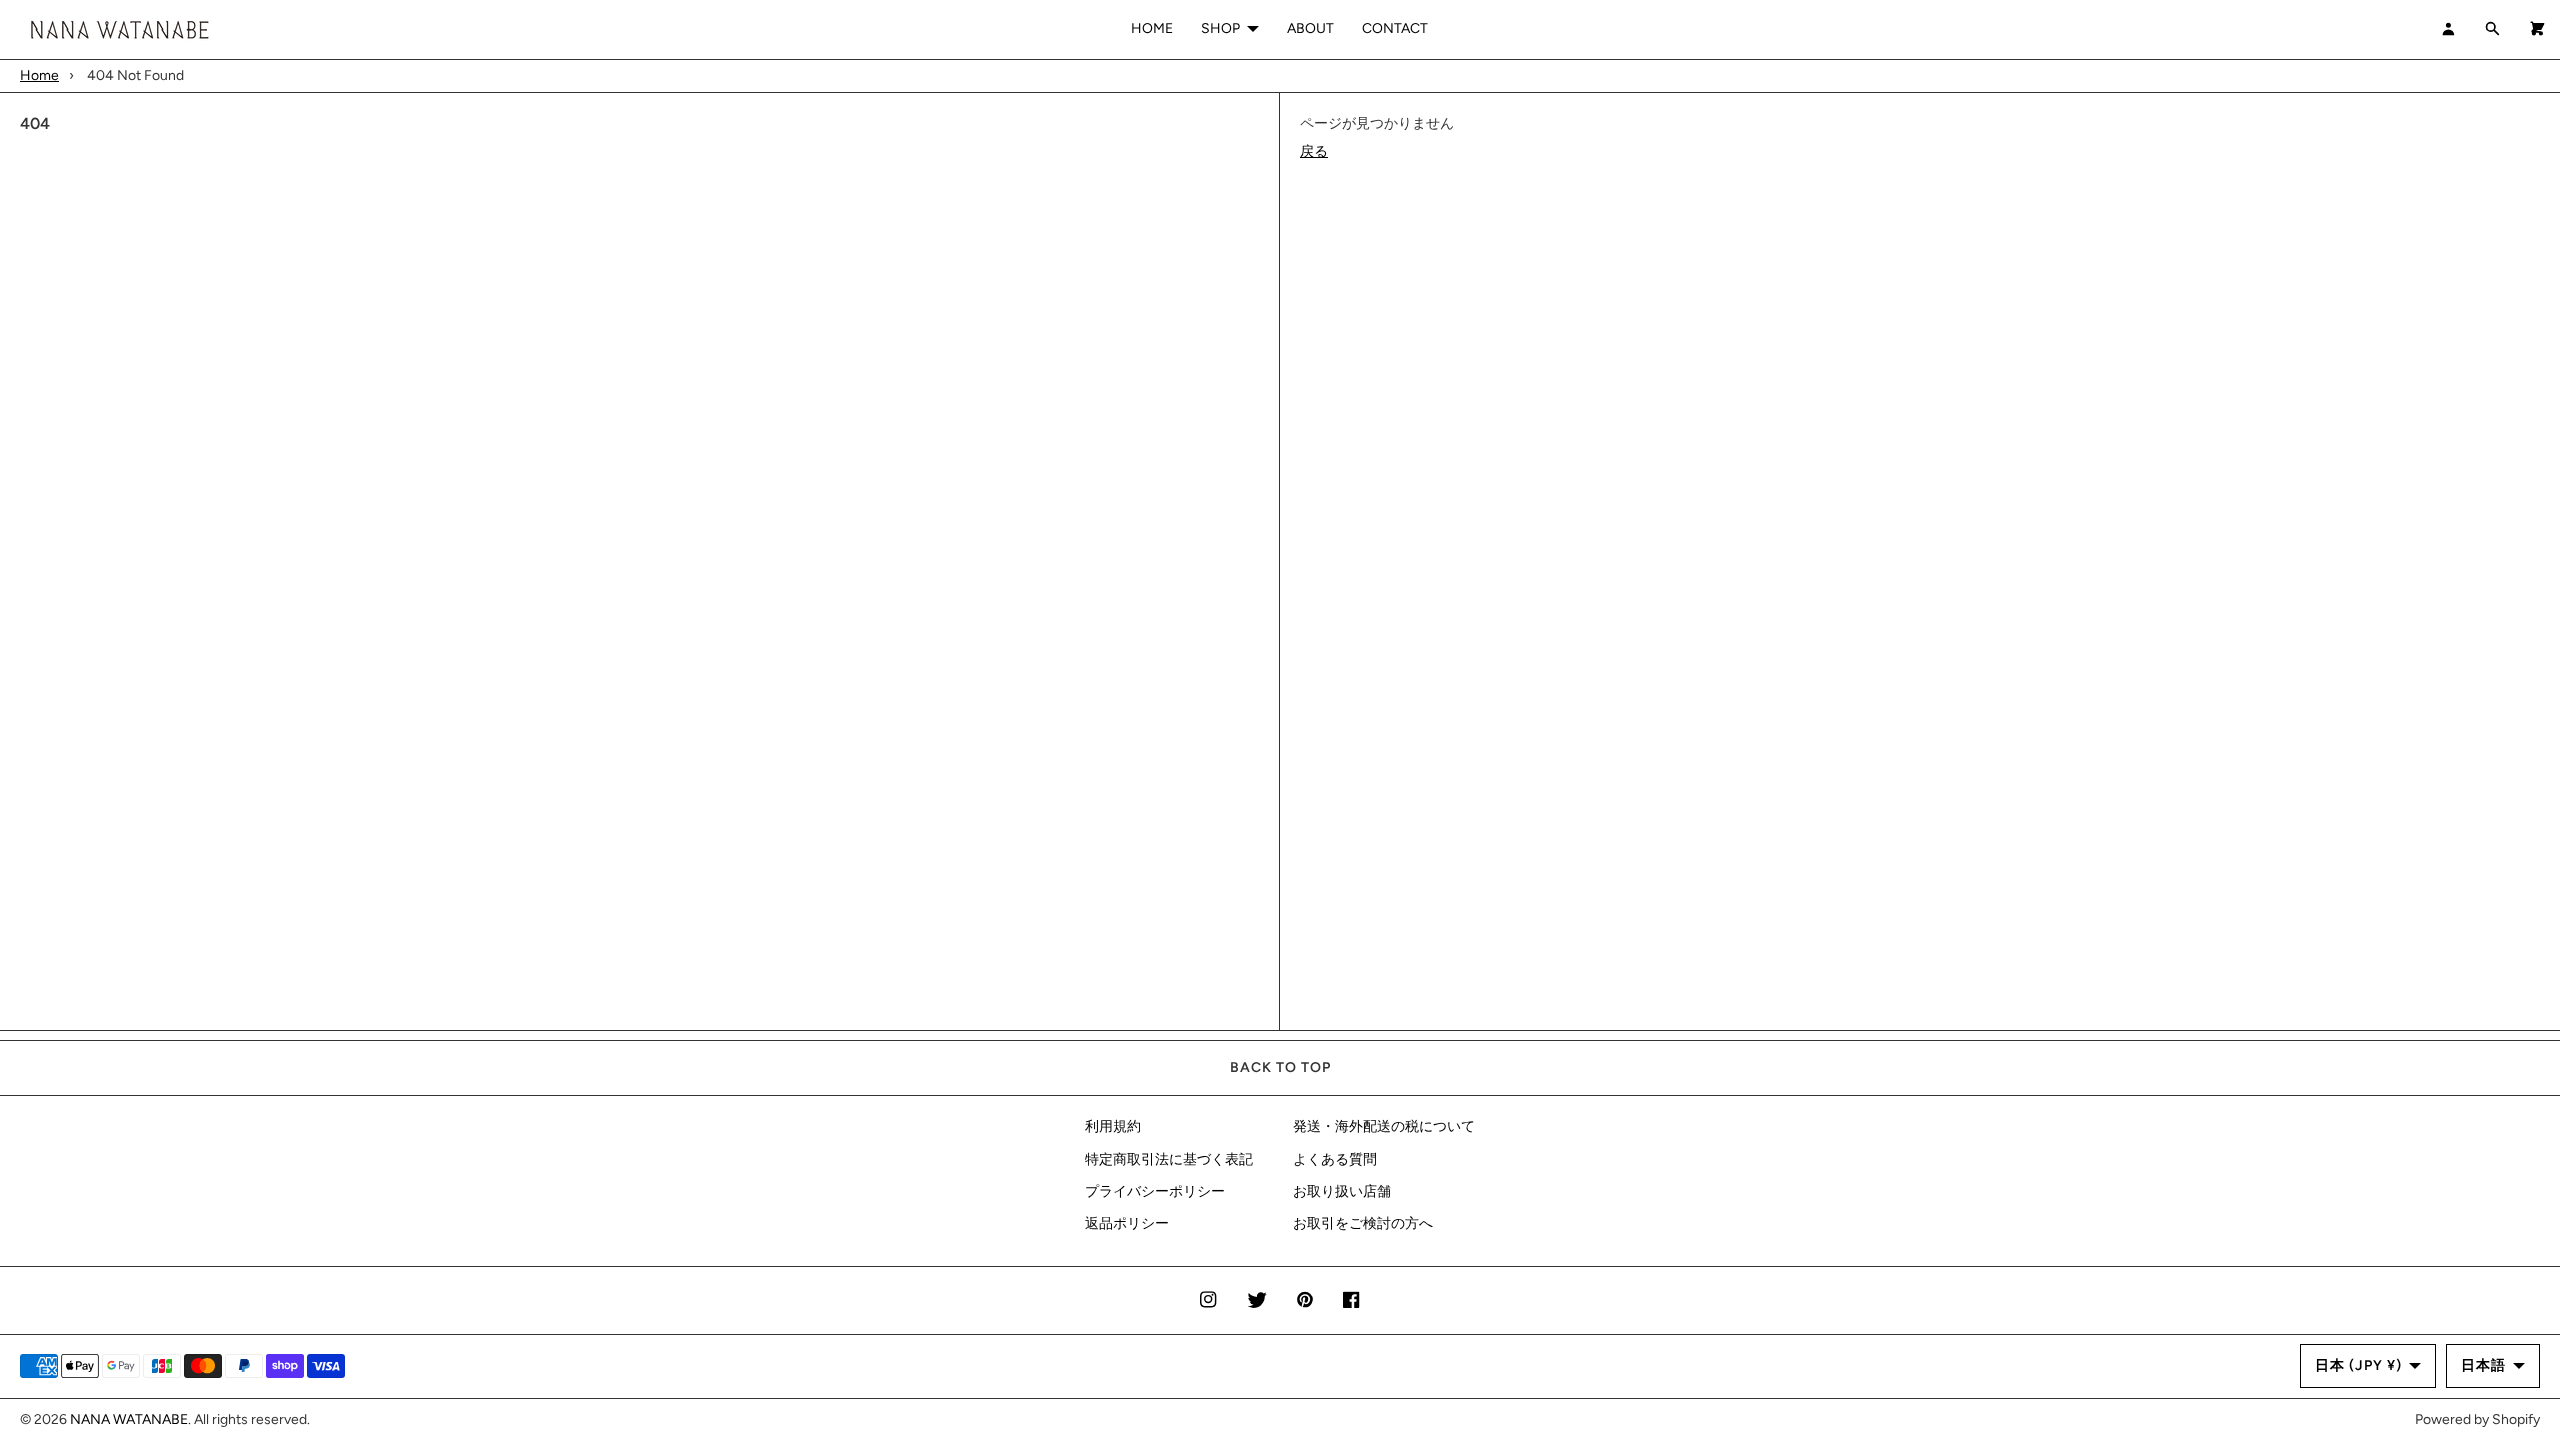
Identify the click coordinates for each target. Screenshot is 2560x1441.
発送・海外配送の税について (1384, 1126)
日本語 (2483, 1365)
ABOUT (1310, 28)
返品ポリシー (1127, 1223)
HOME (1152, 28)
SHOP (1220, 28)
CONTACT (1395, 28)
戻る (1314, 151)
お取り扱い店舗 (1342, 1191)
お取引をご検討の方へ (1363, 1223)
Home (39, 75)
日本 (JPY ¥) (2358, 1365)
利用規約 (1113, 1126)
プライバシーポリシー (1155, 1191)
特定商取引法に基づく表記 (1169, 1159)
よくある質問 (1335, 1159)
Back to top (1280, 1067)
